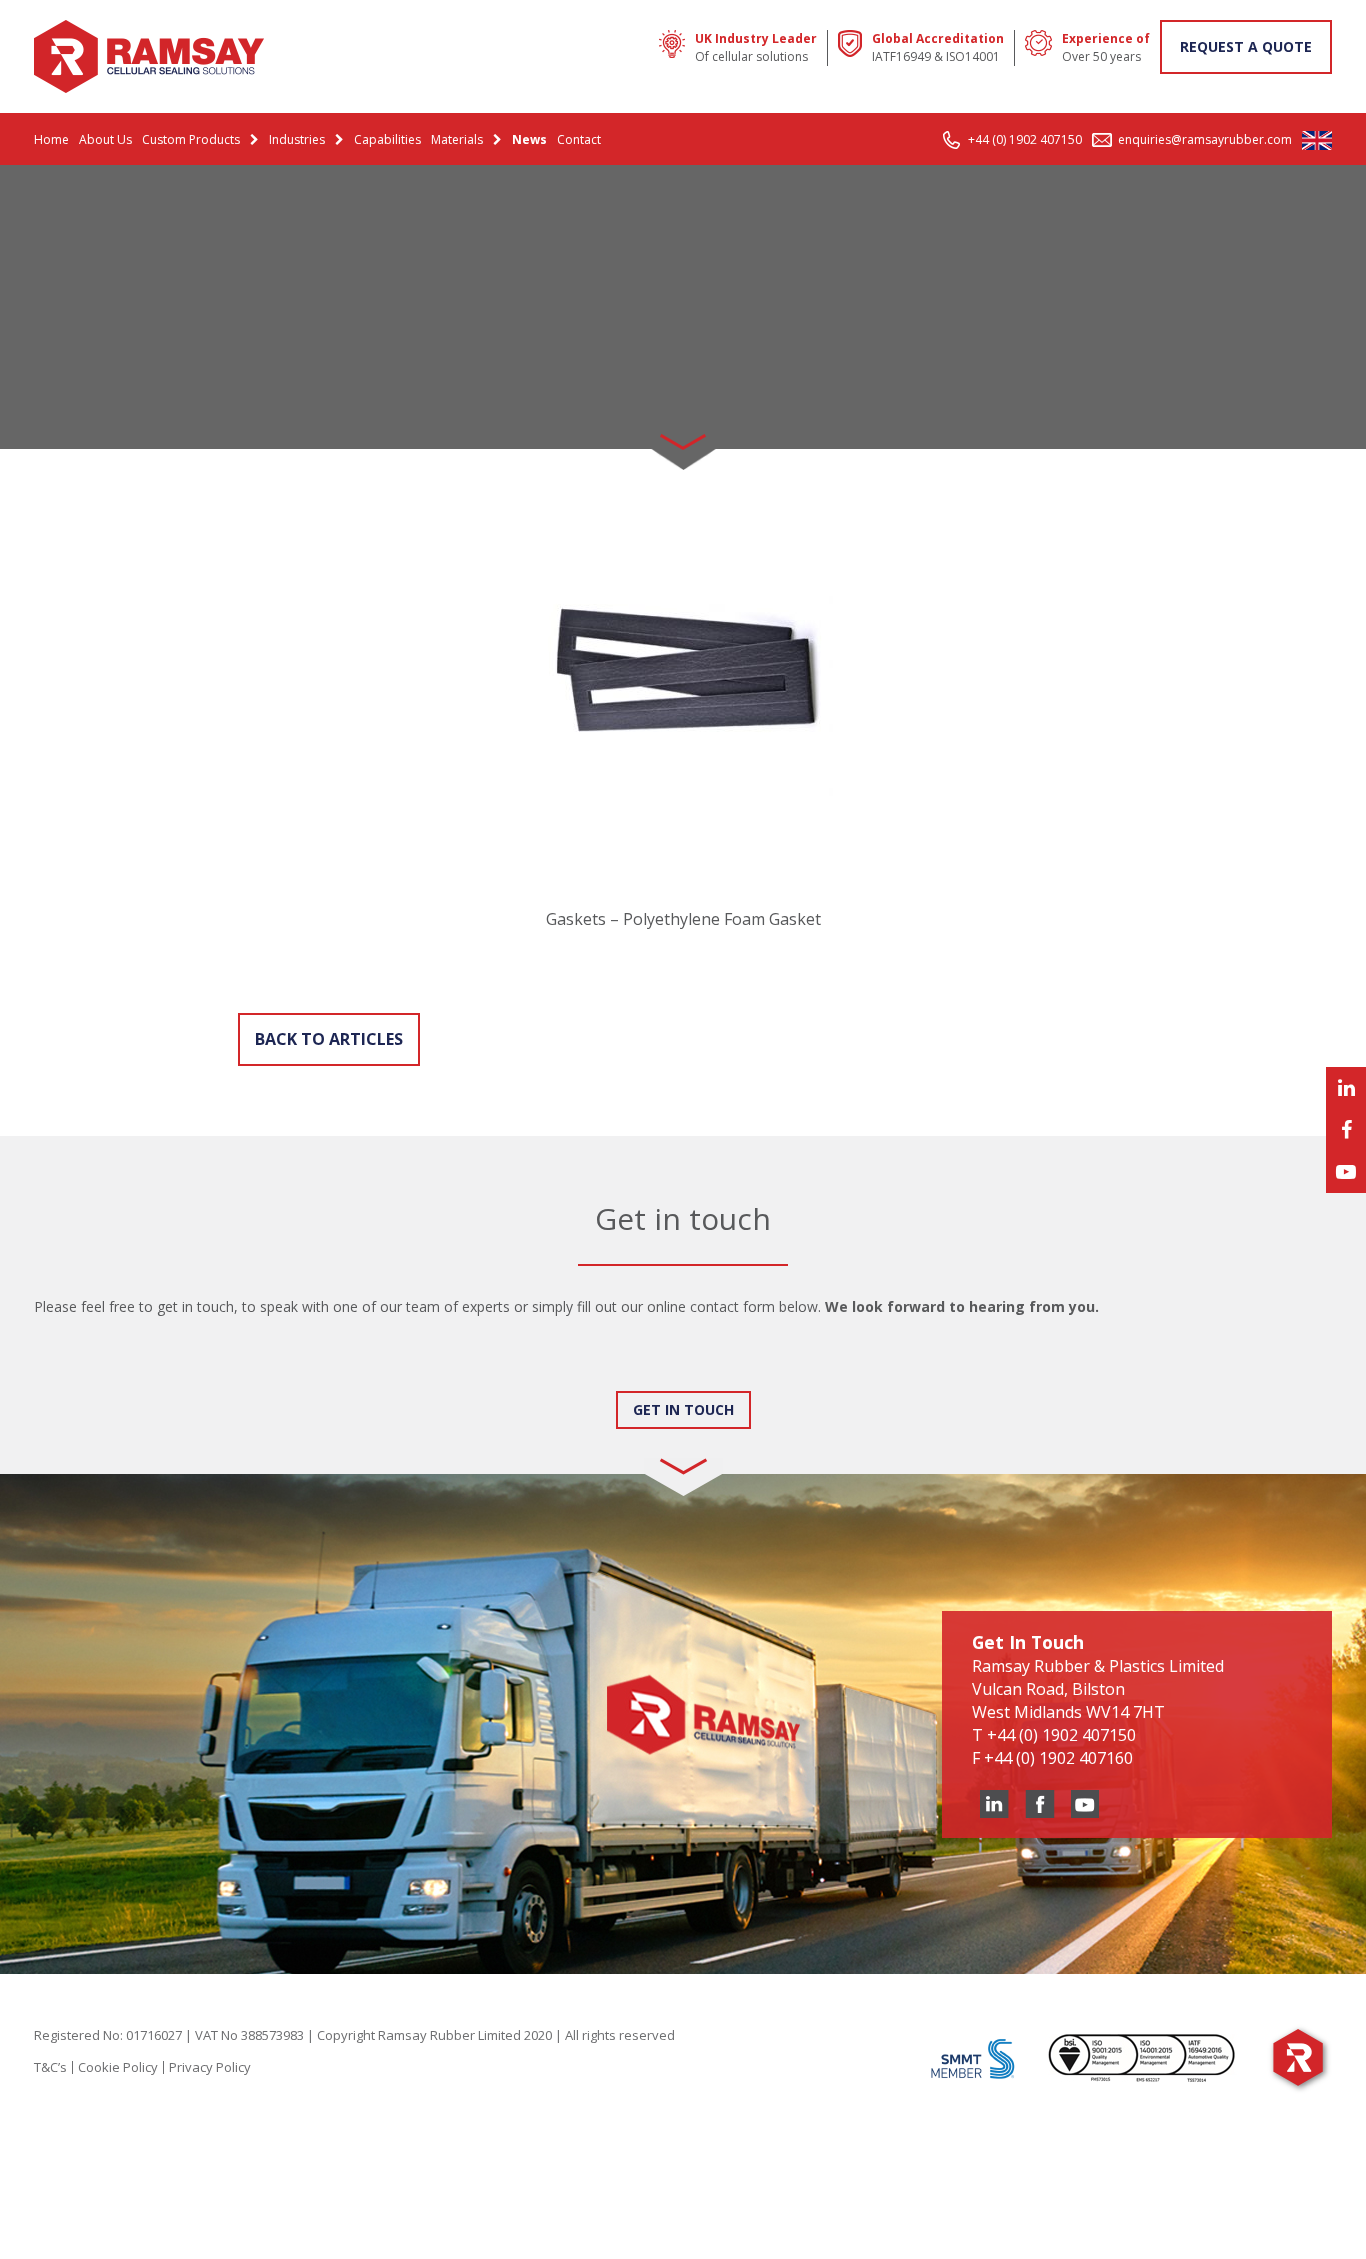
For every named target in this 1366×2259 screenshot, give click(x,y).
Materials (457, 139)
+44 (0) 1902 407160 (1058, 1758)
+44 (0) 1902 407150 (1025, 139)
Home (51, 139)
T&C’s (50, 2067)
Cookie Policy (118, 2067)
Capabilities (387, 139)
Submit (78, 1371)
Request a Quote (1246, 46)
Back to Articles (329, 1039)
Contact (579, 139)
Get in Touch (683, 1409)
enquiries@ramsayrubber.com (1205, 139)
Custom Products (191, 139)
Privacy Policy (210, 2067)
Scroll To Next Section (683, 435)
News (529, 139)
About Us (105, 139)
